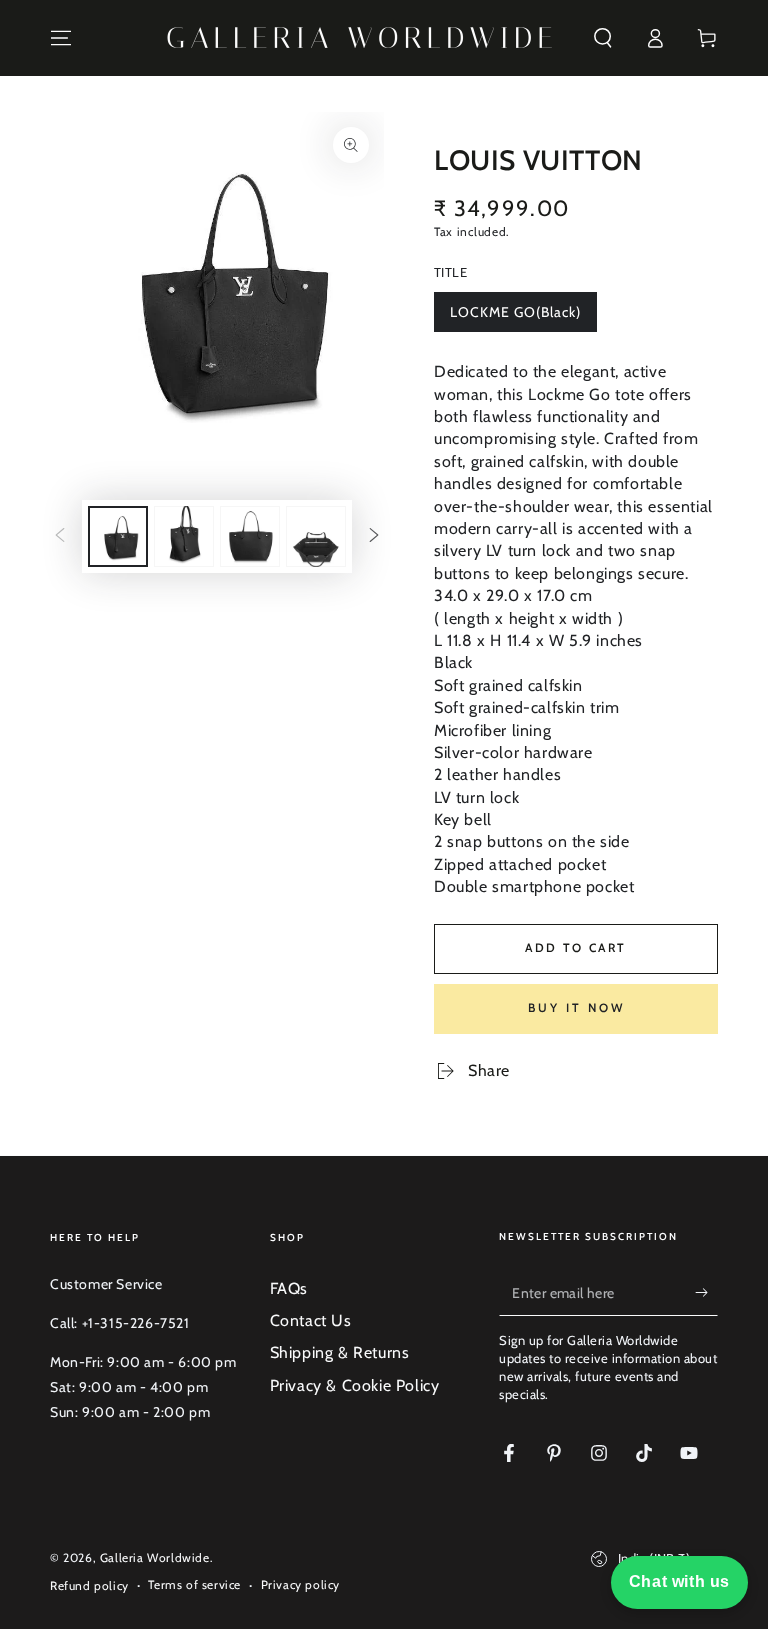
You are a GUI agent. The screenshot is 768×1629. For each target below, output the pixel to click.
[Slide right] (374, 537)
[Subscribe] (706, 1293)
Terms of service (194, 1584)
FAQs (289, 1288)
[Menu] (61, 38)
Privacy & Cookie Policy (355, 1385)
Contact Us (311, 1320)
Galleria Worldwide (155, 1557)
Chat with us (679, 1581)
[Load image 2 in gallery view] (184, 536)
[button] (603, 38)
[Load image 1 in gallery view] (118, 536)
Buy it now (576, 1007)
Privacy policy (300, 1584)
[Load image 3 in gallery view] (250, 536)
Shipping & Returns (340, 1352)
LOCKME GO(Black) (515, 317)
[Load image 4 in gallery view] (316, 536)
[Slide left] (60, 537)
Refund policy (89, 1585)
